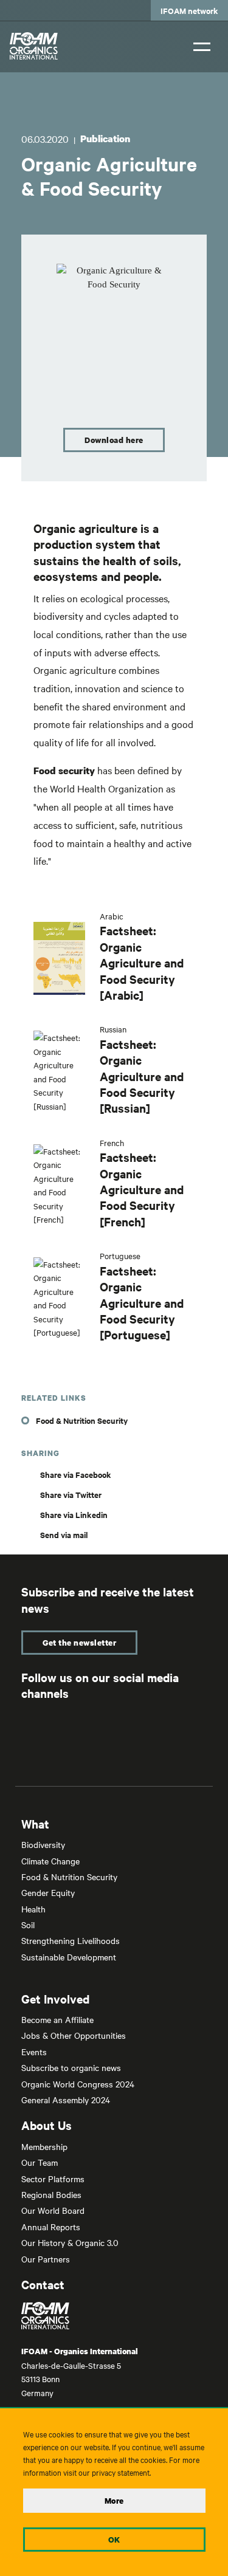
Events (34, 2052)
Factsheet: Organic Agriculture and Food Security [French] (142, 1189)
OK (114, 2540)
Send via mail (64, 1535)
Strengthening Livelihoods (71, 1940)
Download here (114, 440)
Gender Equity (48, 1892)
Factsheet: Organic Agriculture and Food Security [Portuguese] (142, 1303)
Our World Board (53, 2210)
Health (33, 1909)
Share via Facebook (76, 1475)
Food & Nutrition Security (82, 1420)
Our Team (40, 2162)
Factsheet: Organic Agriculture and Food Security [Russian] (142, 1076)
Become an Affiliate (57, 2019)
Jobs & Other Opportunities (74, 2035)
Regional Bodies (51, 2194)
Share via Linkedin (74, 1515)
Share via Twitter (71, 1495)
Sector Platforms (53, 2179)
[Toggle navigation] (202, 45)
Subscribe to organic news (71, 2067)
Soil (28, 1925)
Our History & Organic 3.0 (70, 2242)
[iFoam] (34, 46)
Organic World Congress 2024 (78, 2084)
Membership (44, 2146)
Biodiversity (43, 1844)
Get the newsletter (79, 1643)
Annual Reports (51, 2227)
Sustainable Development (69, 1957)
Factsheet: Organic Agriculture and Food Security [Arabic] (142, 963)
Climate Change (50, 1861)
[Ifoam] (114, 2316)
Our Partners (46, 2259)
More (114, 2501)
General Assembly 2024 (66, 2100)
